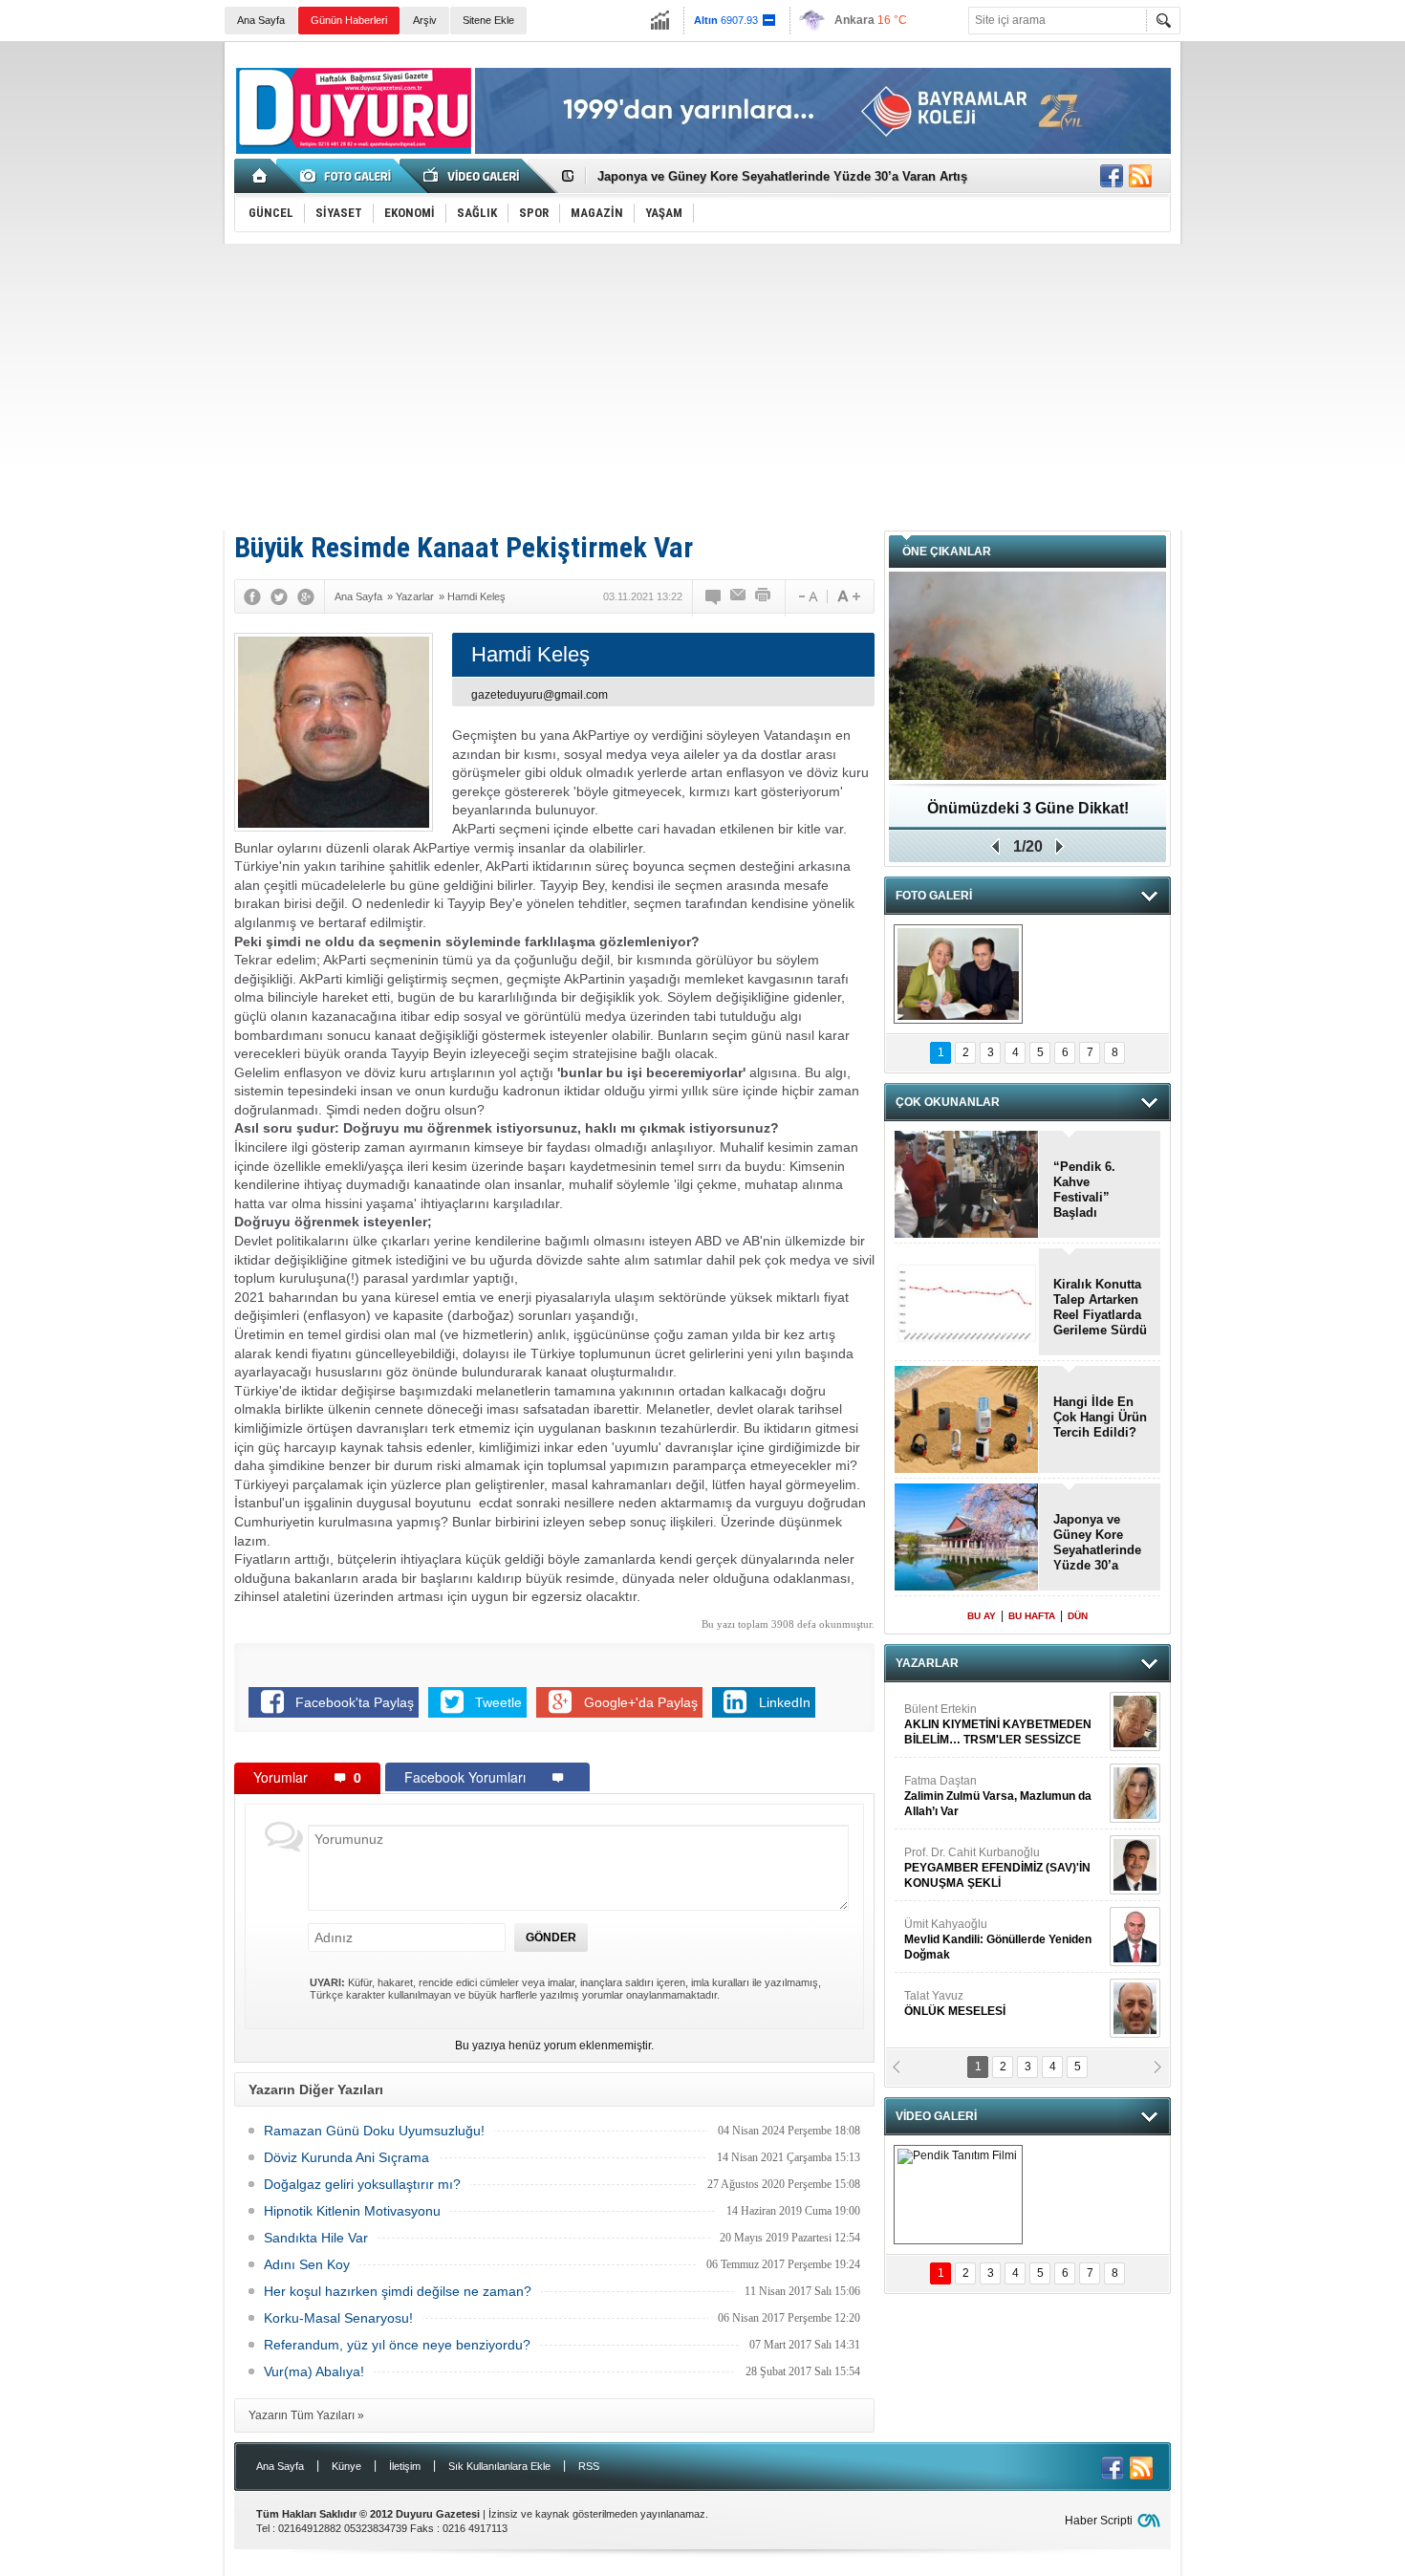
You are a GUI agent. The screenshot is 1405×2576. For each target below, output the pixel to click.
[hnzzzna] (958, 974)
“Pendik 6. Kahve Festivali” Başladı (1084, 1190)
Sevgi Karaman (945, 2021)
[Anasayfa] (260, 176)
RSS (589, 2466)
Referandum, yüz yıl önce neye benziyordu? (397, 2345)
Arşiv (425, 20)
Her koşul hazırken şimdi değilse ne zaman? (398, 2291)
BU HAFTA (1032, 1616)
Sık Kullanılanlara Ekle (499, 2466)
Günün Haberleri (349, 20)
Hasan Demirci (996, 1885)
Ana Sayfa (261, 20)
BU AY (982, 1616)
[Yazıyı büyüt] (849, 596)
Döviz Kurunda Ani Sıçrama (346, 2157)
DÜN (1078, 1616)
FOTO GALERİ (934, 896)
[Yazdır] (764, 596)
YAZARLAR (927, 1663)
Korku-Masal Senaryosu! (338, 2318)
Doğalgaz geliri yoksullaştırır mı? (362, 2184)
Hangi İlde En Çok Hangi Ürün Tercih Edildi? (1100, 1417)
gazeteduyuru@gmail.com (540, 695)
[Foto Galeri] (349, 176)
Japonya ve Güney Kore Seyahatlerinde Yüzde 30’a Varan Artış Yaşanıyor (1097, 1543)
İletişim (405, 2466)
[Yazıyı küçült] (807, 596)
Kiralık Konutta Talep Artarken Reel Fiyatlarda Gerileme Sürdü (1100, 1307)
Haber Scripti (1099, 2521)
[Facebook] (252, 596)
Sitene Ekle (488, 20)
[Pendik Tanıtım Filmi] (958, 2195)
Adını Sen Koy (307, 2264)
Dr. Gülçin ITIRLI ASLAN (966, 1806)
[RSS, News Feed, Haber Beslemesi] (1140, 176)
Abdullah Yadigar (949, 1734)
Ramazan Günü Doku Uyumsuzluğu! (374, 2131)
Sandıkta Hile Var (316, 2238)
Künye (346, 2466)
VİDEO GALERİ (936, 2116)
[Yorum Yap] (714, 596)
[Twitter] (279, 596)
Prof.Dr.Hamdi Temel (990, 1957)
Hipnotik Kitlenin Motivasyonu (352, 2211)
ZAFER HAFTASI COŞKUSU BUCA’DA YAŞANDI (1028, 815)
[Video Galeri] (473, 176)
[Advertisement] (702, 387)
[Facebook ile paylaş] (1112, 176)
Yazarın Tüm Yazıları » (306, 2415)
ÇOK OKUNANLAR (948, 1102)
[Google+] (306, 596)
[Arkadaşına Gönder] (739, 596)
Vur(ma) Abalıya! (314, 2371)
